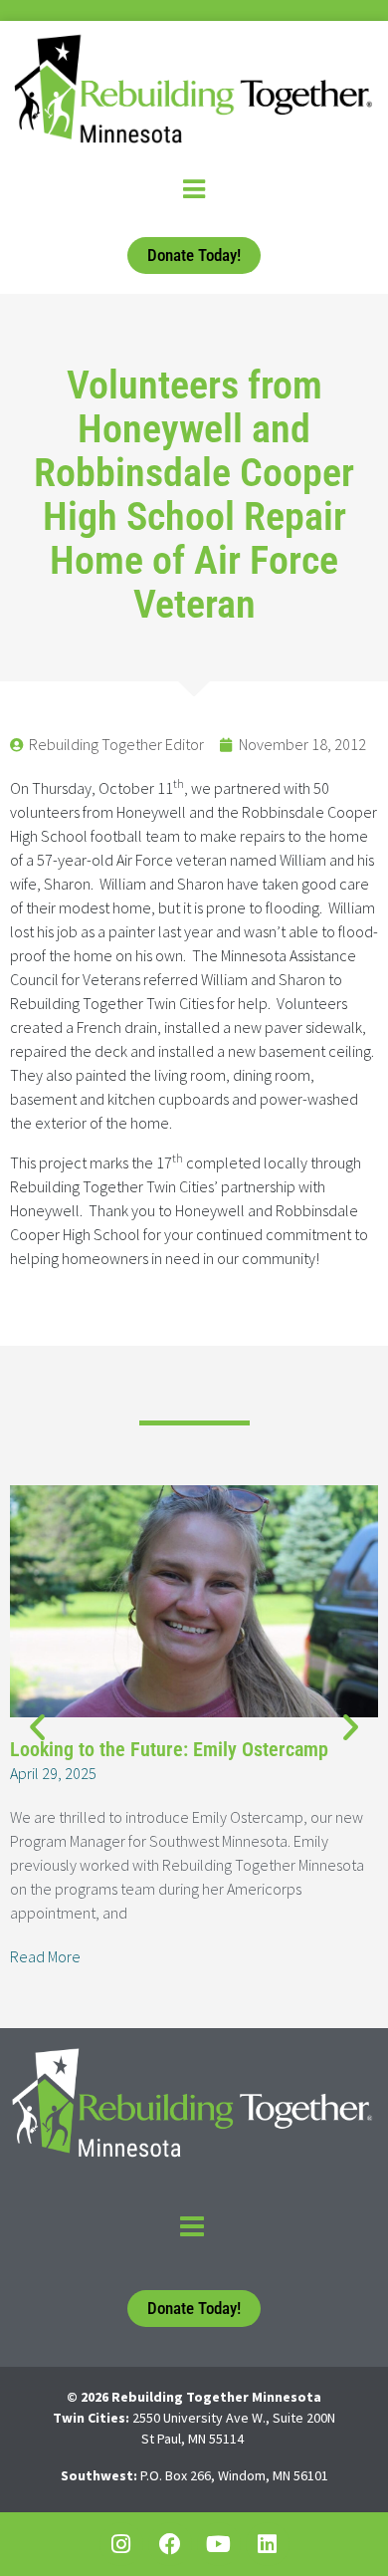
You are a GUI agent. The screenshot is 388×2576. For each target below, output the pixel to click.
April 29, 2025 (53, 1773)
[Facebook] (170, 2544)
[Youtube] (219, 2544)
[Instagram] (121, 2544)
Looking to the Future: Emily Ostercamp (169, 1749)
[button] (37, 1727)
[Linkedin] (268, 2544)
